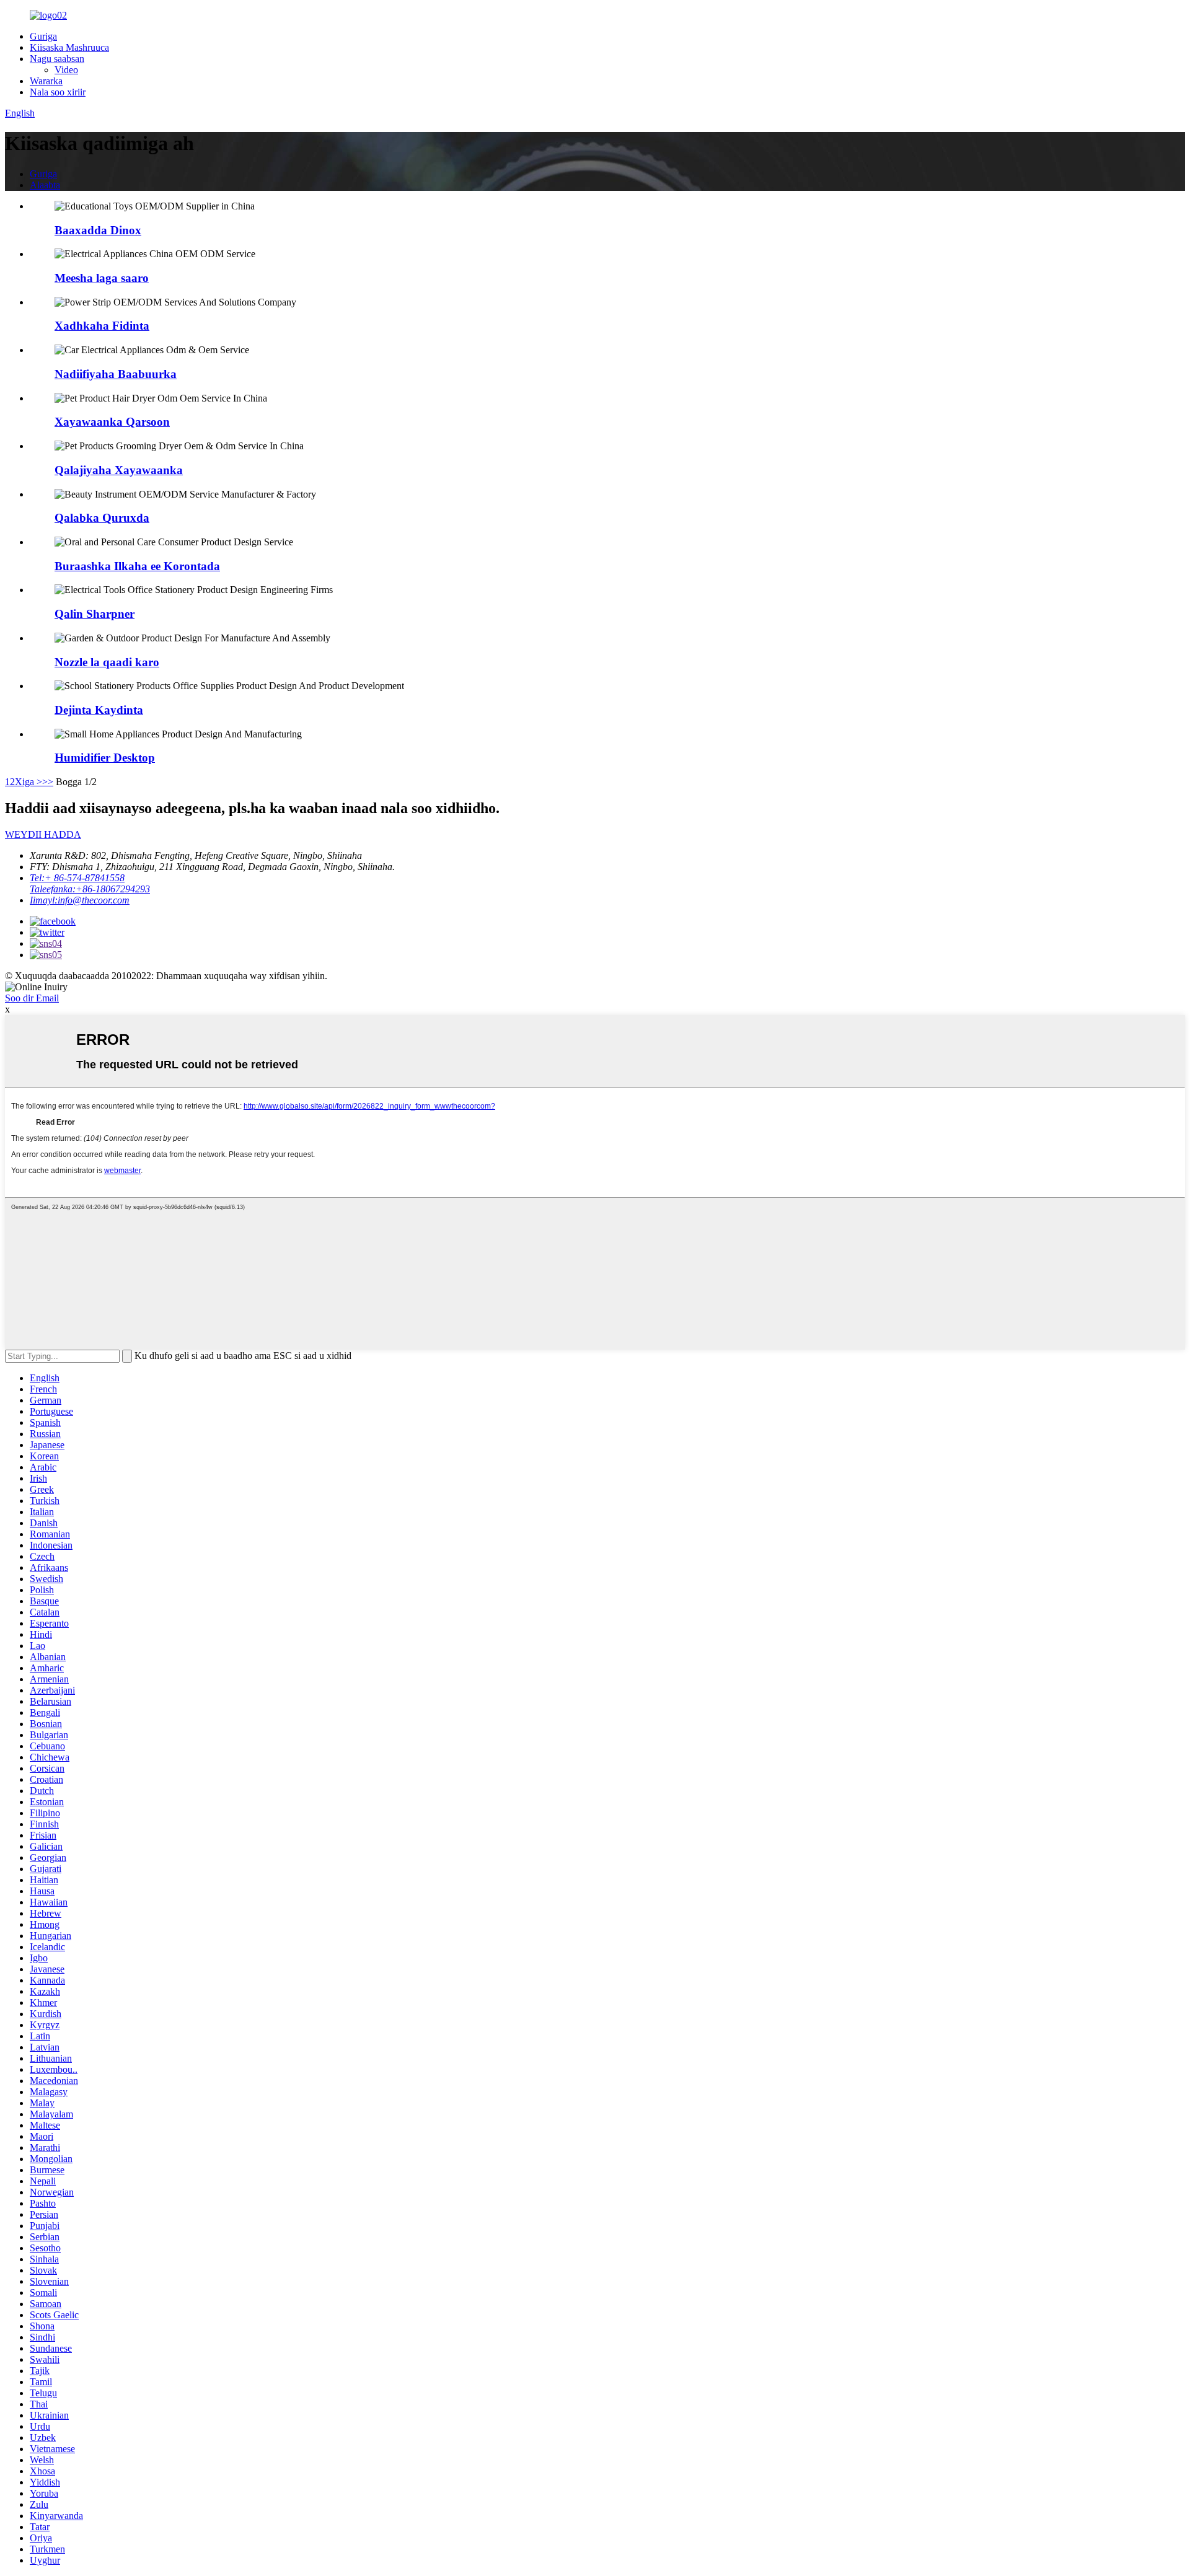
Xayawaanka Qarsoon (112, 422)
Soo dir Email (32, 998)
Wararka (46, 81)
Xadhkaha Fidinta (102, 326)
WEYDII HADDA (43, 834)
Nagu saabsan (57, 59)
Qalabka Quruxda (102, 518)
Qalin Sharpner (95, 614)
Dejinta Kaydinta (99, 710)
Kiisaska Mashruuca (69, 47)
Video (66, 70)
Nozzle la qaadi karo (107, 662)
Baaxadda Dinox (98, 230)
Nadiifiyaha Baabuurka (116, 374)
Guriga (43, 36)
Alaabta (45, 185)
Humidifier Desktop (105, 758)
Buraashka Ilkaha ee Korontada (137, 566)
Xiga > (29, 782)
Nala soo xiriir (58, 92)
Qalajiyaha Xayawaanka (119, 470)
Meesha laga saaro (102, 278)
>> (48, 782)
